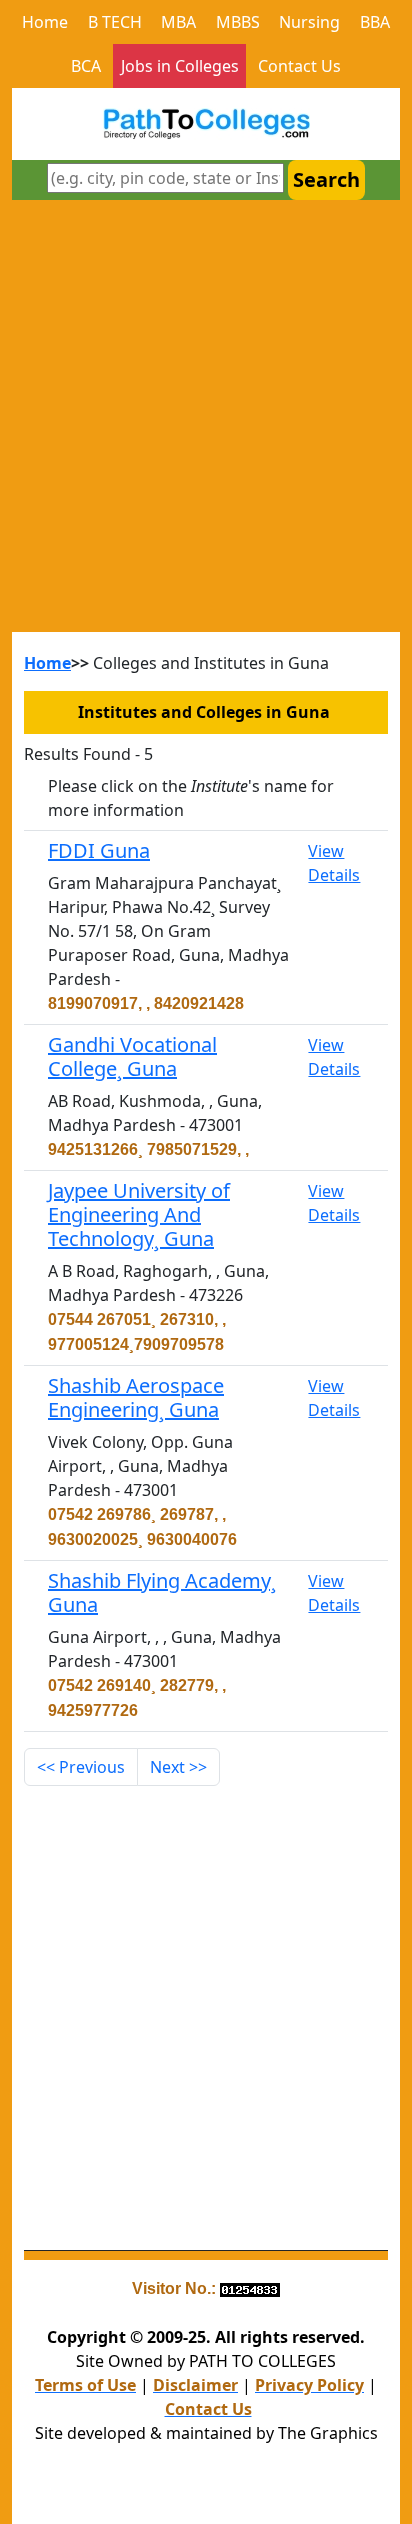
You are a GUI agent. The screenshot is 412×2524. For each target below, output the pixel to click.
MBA (178, 22)
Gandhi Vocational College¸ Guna (132, 1056)
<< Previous (81, 1767)
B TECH (115, 22)
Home (45, 22)
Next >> (178, 1767)
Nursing (309, 22)
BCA (86, 66)
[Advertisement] (206, 416)
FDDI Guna (99, 850)
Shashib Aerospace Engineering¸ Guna (136, 1397)
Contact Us (299, 66)
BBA (375, 22)
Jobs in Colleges (180, 66)
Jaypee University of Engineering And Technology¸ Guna (139, 1214)
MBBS (238, 22)
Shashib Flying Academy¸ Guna (162, 1592)
